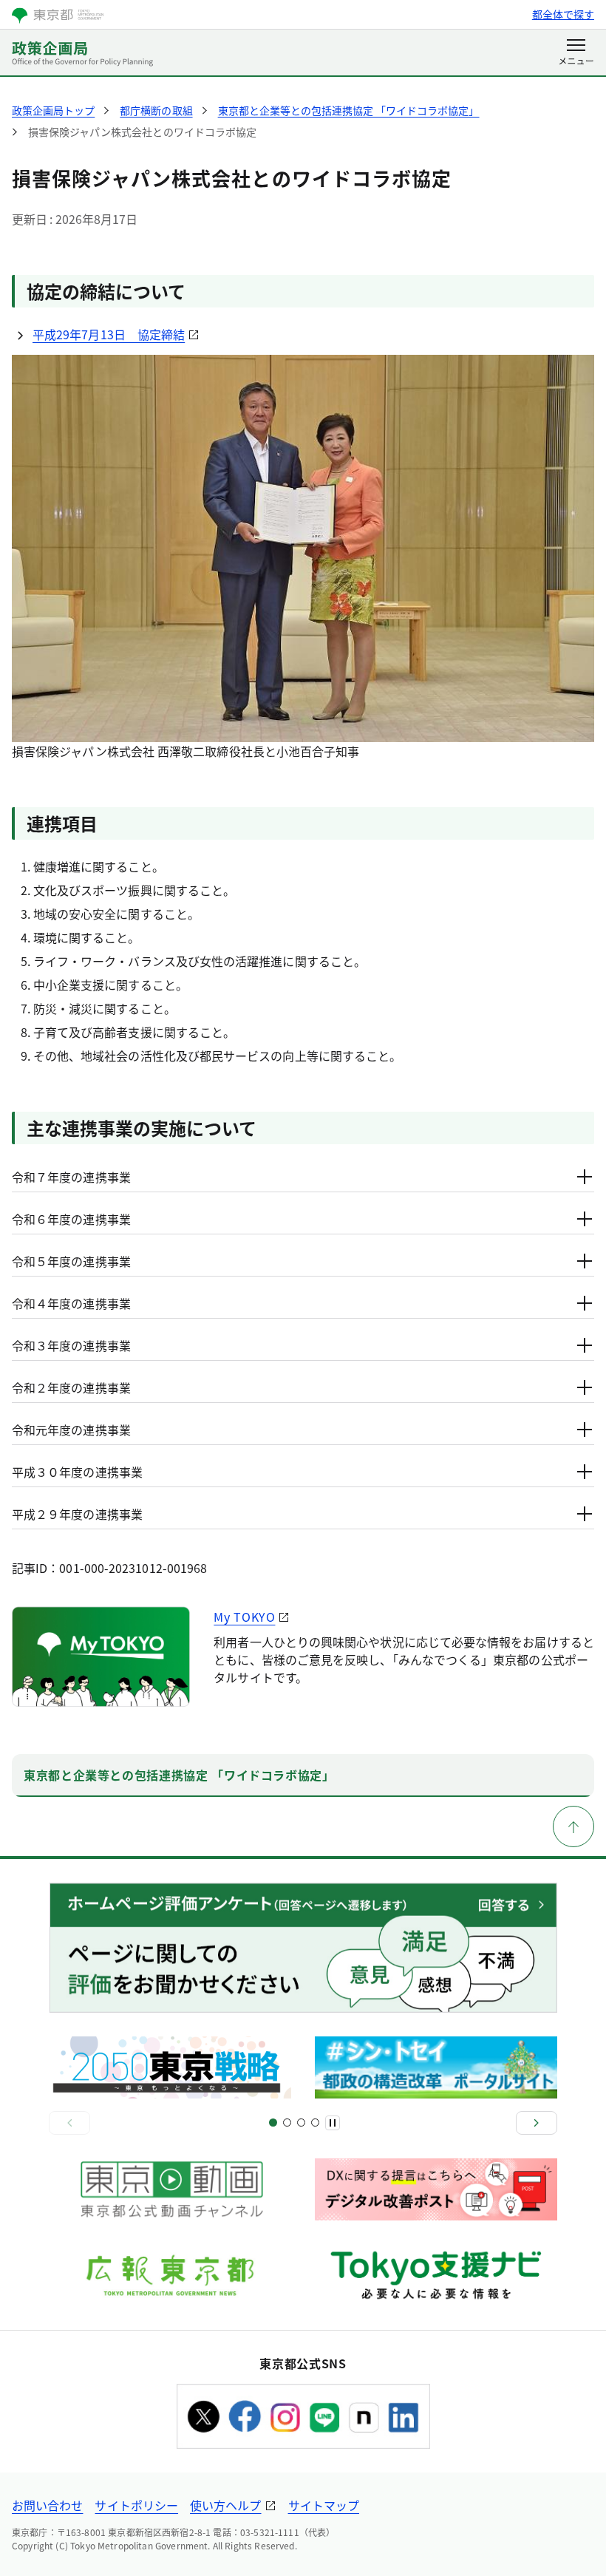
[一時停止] (333, 2123)
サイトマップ (324, 2505)
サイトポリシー (136, 2505)
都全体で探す (563, 14)
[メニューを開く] (576, 53)
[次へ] (537, 2123)
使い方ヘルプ (225, 2505)
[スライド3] (287, 2123)
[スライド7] (315, 2123)
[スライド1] (273, 2123)
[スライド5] (301, 2123)
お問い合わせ (47, 2505)
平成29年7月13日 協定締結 (109, 334)
